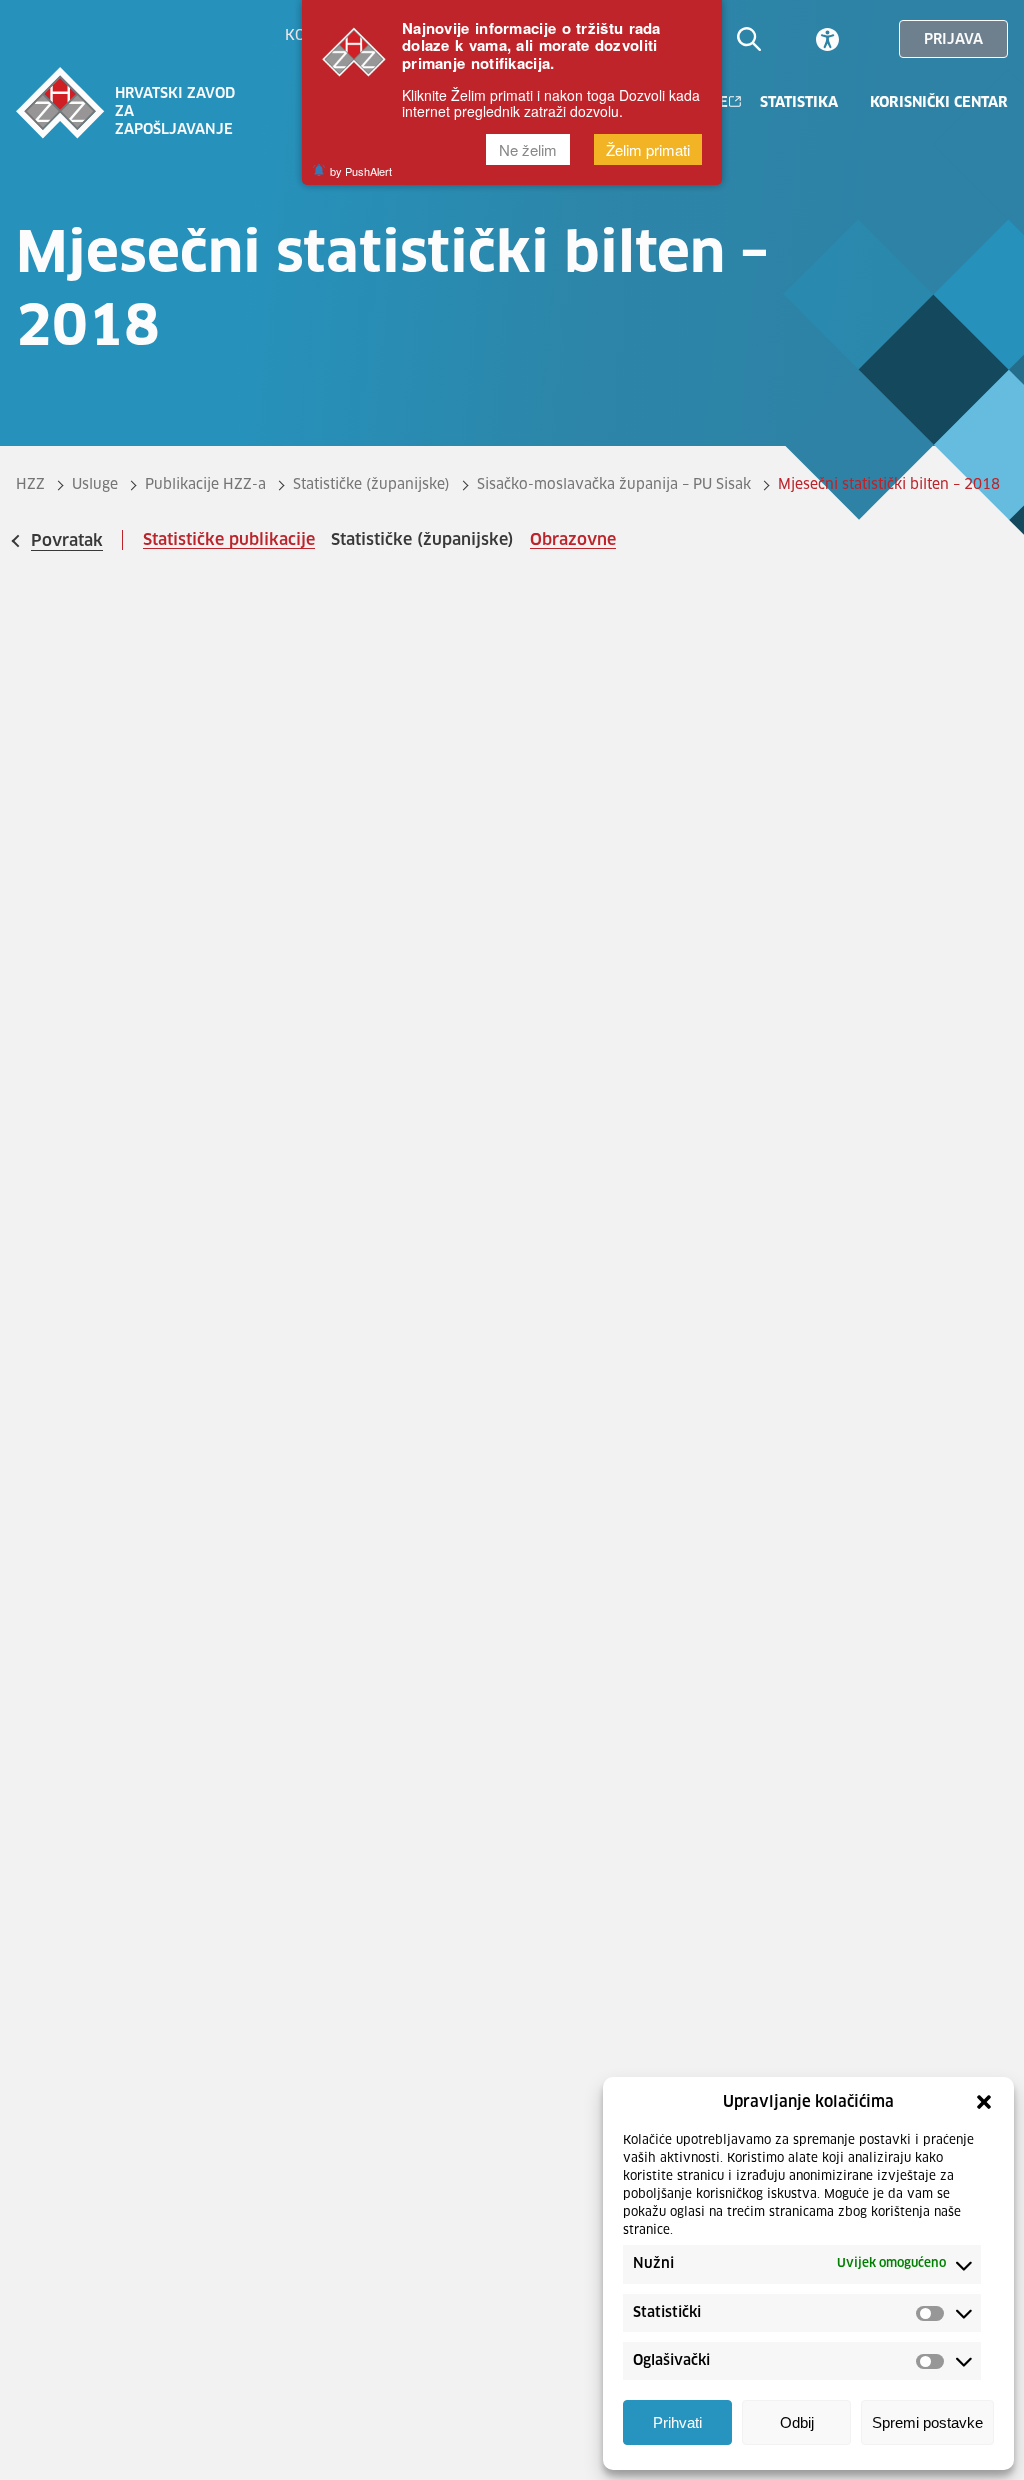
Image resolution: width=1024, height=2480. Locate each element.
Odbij (797, 2422)
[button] (984, 2102)
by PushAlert (361, 171)
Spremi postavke (927, 2422)
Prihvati (677, 2422)
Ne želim (528, 149)
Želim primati (648, 149)
